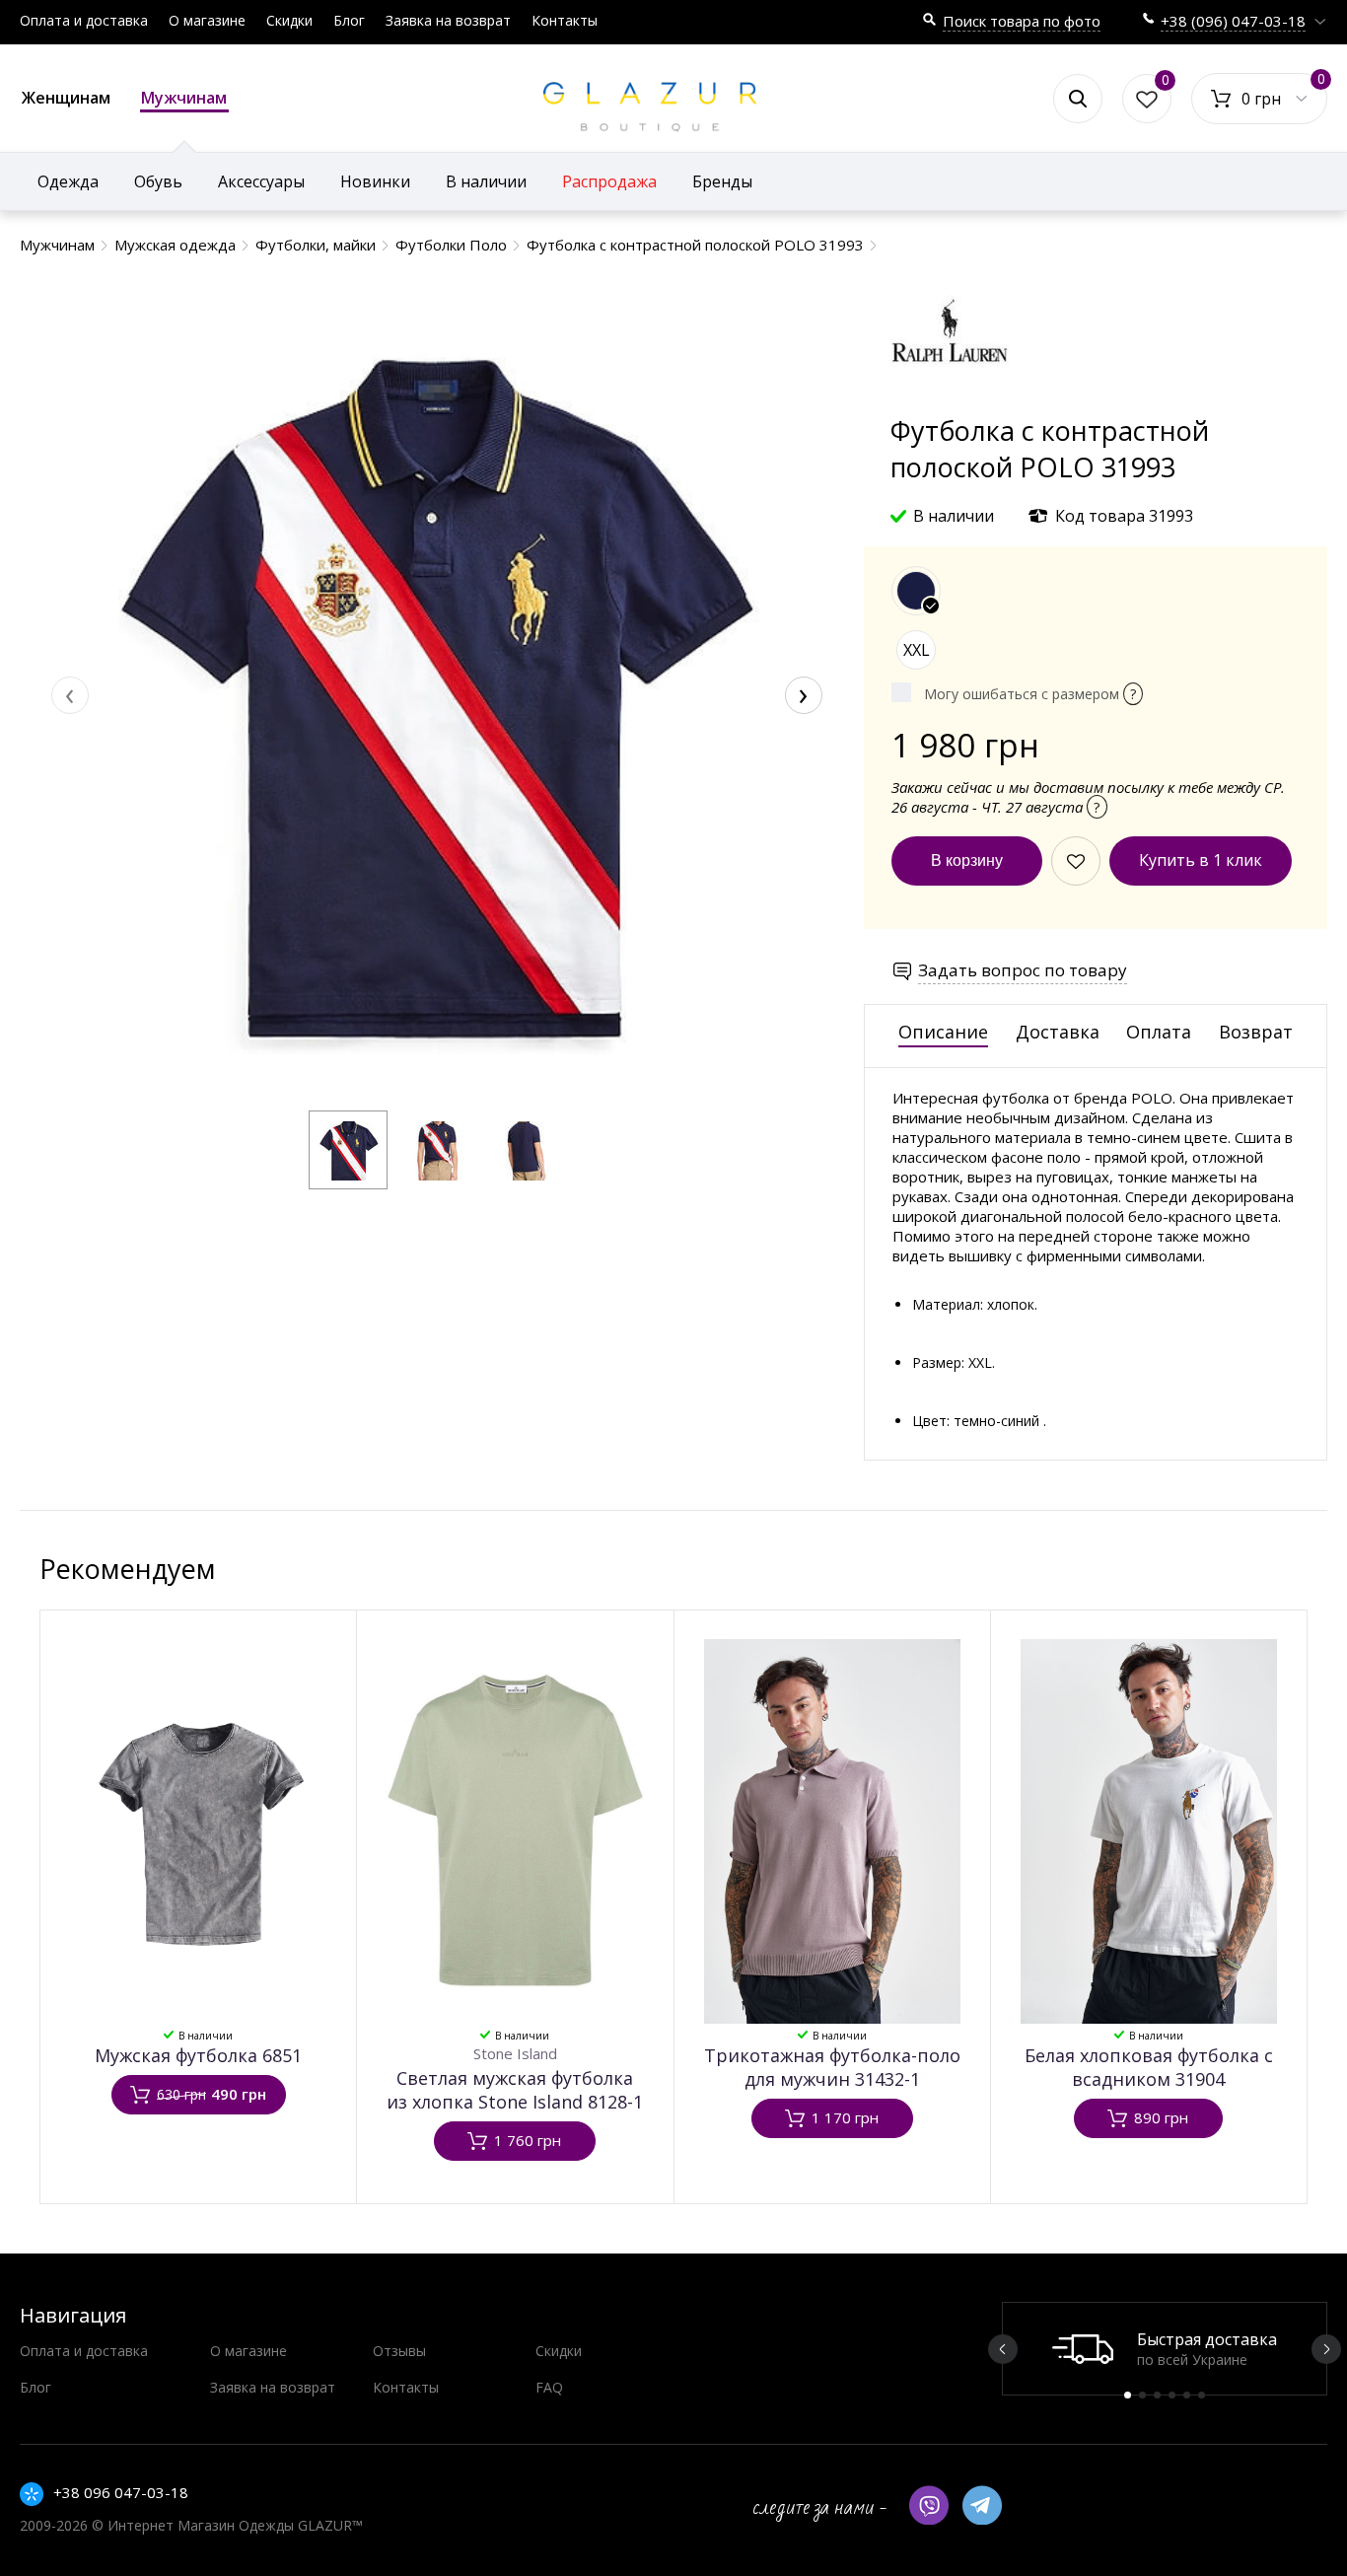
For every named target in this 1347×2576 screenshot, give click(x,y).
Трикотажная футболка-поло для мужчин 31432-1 (832, 2067)
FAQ (549, 2387)
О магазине (207, 20)
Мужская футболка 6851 (198, 2055)
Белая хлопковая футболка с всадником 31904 (1149, 2067)
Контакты (565, 20)
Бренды (722, 181)
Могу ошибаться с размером (1030, 694)
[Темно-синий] (916, 591)
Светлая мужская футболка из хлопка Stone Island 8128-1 (515, 2090)
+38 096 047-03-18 (121, 2492)
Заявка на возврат (448, 20)
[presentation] (70, 695)
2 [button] (1142, 2395)
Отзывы (399, 2351)
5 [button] (1187, 2395)
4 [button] (1172, 2395)
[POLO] (950, 403)
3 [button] (1157, 2395)
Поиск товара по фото (1022, 21)
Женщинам (66, 98)
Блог (349, 20)
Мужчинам (184, 98)
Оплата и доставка (84, 20)
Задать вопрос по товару (1023, 970)
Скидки (289, 20)
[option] (1165, 2349)
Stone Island (515, 2053)
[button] (348, 1150)
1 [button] (1128, 2395)
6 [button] (1202, 2395)
